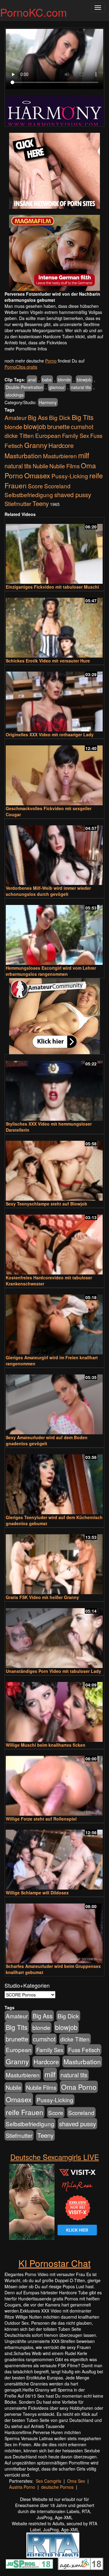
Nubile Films (64, 466)
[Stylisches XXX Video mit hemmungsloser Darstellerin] (54, 1088)
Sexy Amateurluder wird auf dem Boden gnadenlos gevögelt (47, 1440)
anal (32, 380)
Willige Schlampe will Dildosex (37, 1893)
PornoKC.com (33, 12)
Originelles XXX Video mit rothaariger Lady (50, 734)
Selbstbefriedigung (29, 495)
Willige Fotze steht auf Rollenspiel (41, 1819)
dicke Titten (19, 435)
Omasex (37, 475)
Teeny (41, 503)
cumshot (82, 427)
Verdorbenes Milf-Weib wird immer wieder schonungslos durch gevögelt (48, 891)
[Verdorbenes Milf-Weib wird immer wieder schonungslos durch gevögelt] (54, 853)
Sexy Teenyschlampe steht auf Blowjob (46, 1204)
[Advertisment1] (54, 171)
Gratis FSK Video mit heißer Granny (42, 1597)
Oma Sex (76, 2481)
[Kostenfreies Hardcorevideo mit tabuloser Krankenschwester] (54, 1242)
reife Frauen (25, 2112)
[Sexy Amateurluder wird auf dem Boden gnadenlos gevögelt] (54, 1402)
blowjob (84, 380)
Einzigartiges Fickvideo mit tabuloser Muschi (52, 587)
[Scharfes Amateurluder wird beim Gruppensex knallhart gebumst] (54, 1931)
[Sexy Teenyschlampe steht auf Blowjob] (54, 1168)
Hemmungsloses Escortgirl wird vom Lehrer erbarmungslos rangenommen (51, 971)
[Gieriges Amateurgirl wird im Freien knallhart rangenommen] (54, 1322)
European (48, 435)
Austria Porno (22, 2487)
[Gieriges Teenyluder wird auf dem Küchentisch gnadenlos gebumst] (54, 1482)
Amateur (16, 417)
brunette (58, 426)
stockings (15, 395)
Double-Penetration (24, 387)
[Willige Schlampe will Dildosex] (54, 1857)
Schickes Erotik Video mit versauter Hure (48, 661)
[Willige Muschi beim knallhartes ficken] (54, 1709)
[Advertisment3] (54, 1016)
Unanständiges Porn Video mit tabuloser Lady (53, 1671)
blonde (64, 380)
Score (35, 486)
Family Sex (76, 435)
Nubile (40, 466)
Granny (36, 445)
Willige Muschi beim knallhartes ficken (46, 1745)
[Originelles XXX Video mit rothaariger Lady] (54, 699)
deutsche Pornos (57, 2487)
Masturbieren (60, 456)
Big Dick (60, 417)
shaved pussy (73, 495)
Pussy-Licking (70, 476)
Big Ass (38, 417)
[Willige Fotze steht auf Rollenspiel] (54, 1783)
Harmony (48, 402)
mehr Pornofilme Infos (26, 349)
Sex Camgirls (48, 2481)
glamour (57, 387)
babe (47, 380)
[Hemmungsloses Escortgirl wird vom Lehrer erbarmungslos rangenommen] (54, 932)
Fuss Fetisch (84, 2050)
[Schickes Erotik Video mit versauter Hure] (54, 625)
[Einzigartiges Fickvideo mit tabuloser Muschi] (54, 551)
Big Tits (83, 417)
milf (84, 455)
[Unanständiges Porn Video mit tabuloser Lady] (54, 1635)
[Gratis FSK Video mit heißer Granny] (54, 1561)
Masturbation (23, 456)
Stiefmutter (18, 504)
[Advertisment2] (54, 253)
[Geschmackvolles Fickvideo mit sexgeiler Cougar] (54, 773)
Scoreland (57, 486)
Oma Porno (79, 2087)
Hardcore (61, 445)
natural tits (81, 387)
